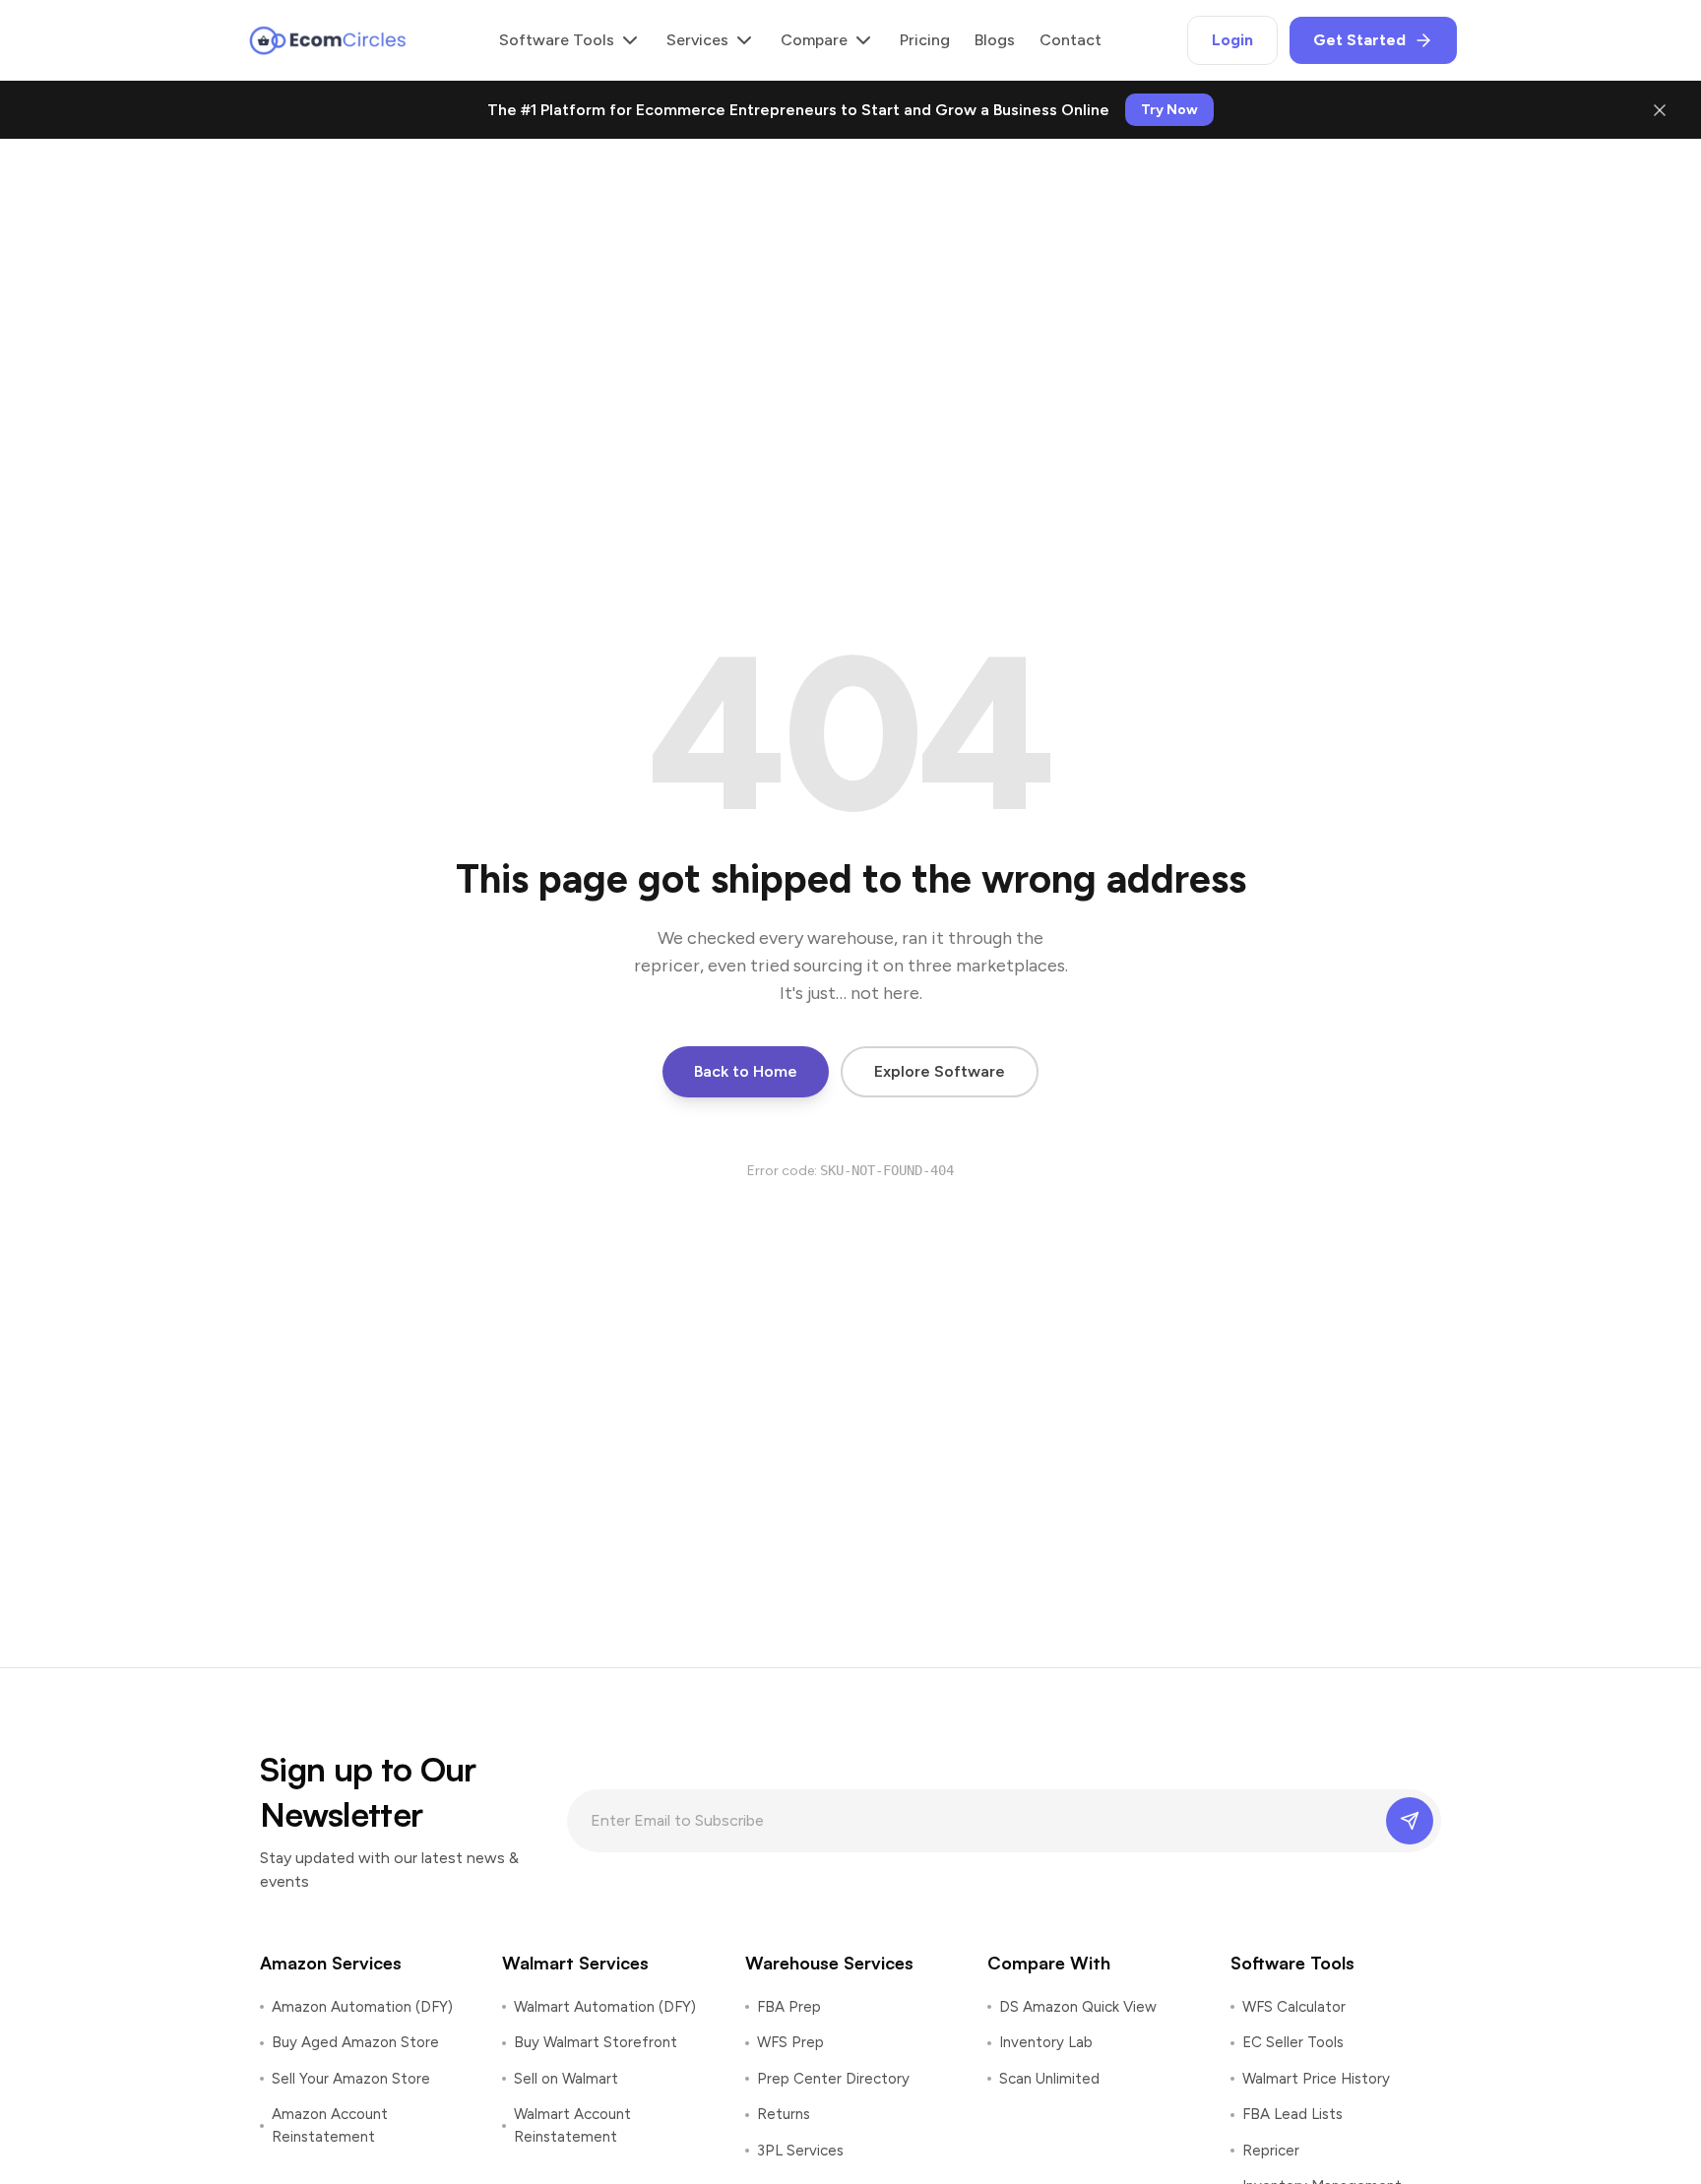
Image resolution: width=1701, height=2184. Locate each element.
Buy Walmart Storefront (596, 2042)
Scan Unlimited (1049, 2079)
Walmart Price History (1316, 2079)
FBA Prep (789, 2007)
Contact (1071, 40)
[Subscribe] (1410, 1821)
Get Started (1359, 40)
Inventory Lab (1046, 2042)
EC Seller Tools (1293, 2042)
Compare (814, 40)
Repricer (1271, 2151)
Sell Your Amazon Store (351, 2079)
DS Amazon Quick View (1078, 2007)
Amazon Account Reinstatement (330, 2125)
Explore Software (940, 1071)
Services (697, 40)
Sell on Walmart (566, 2079)
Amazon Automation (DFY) (362, 2007)
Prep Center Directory (833, 2079)
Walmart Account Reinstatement (572, 2125)
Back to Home (746, 1071)
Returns (784, 2114)
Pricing (925, 40)
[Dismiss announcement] (1660, 110)
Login (1232, 40)
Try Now (1169, 110)
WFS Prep (790, 2042)
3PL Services (800, 2151)
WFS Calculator (1294, 2007)
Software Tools (557, 40)
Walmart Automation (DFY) (605, 2007)
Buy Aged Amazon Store (355, 2042)
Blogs (995, 40)
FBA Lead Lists (1292, 2114)
